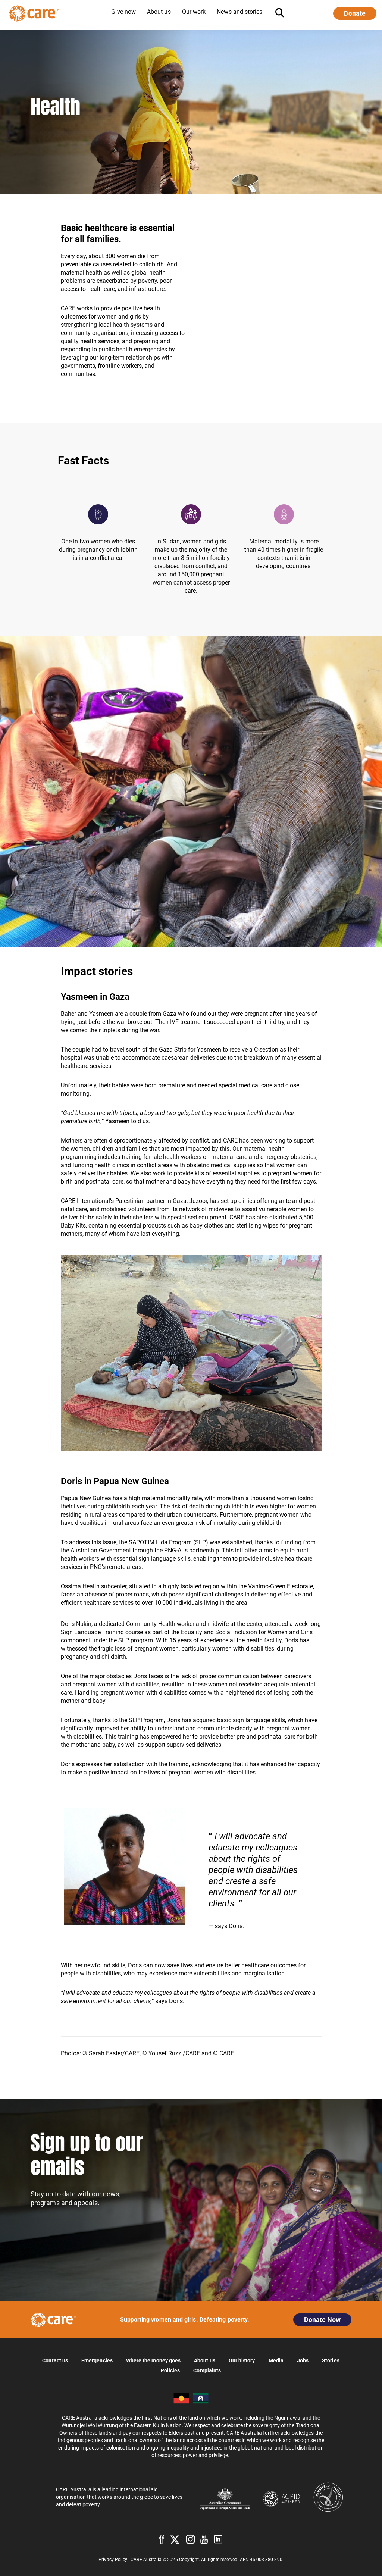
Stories (331, 2360)
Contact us (55, 2360)
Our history (242, 2360)
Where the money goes (153, 2360)
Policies (170, 2370)
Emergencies (97, 2360)
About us (205, 2360)
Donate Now (322, 2320)
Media (276, 2360)
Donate (355, 13)
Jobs (303, 2360)
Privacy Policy (113, 2560)
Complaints (207, 2370)
